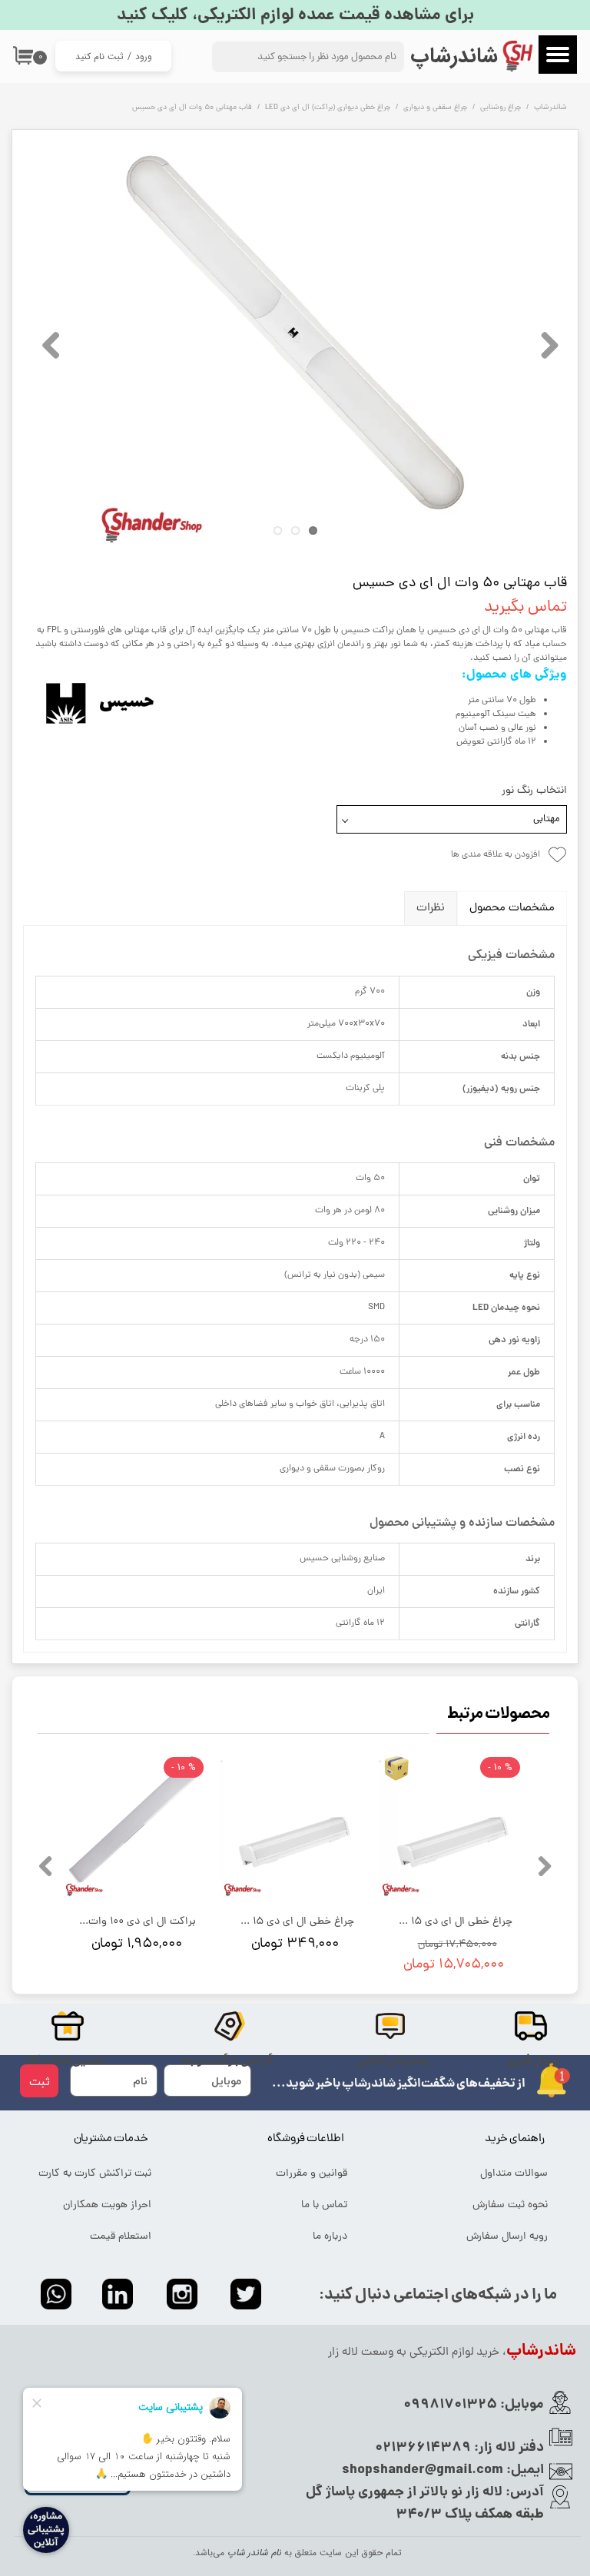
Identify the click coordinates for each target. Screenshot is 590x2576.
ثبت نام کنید (99, 56)
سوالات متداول (514, 2174)
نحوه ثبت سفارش (510, 2205)
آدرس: (523, 2493)
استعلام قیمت (121, 2237)
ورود (144, 56)
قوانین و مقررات (312, 2174)
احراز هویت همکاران (107, 2205)
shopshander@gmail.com (423, 2470)
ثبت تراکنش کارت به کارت (95, 2174)
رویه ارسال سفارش (507, 2237)
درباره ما (330, 2237)
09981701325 (450, 2405)
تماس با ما (324, 2205)
